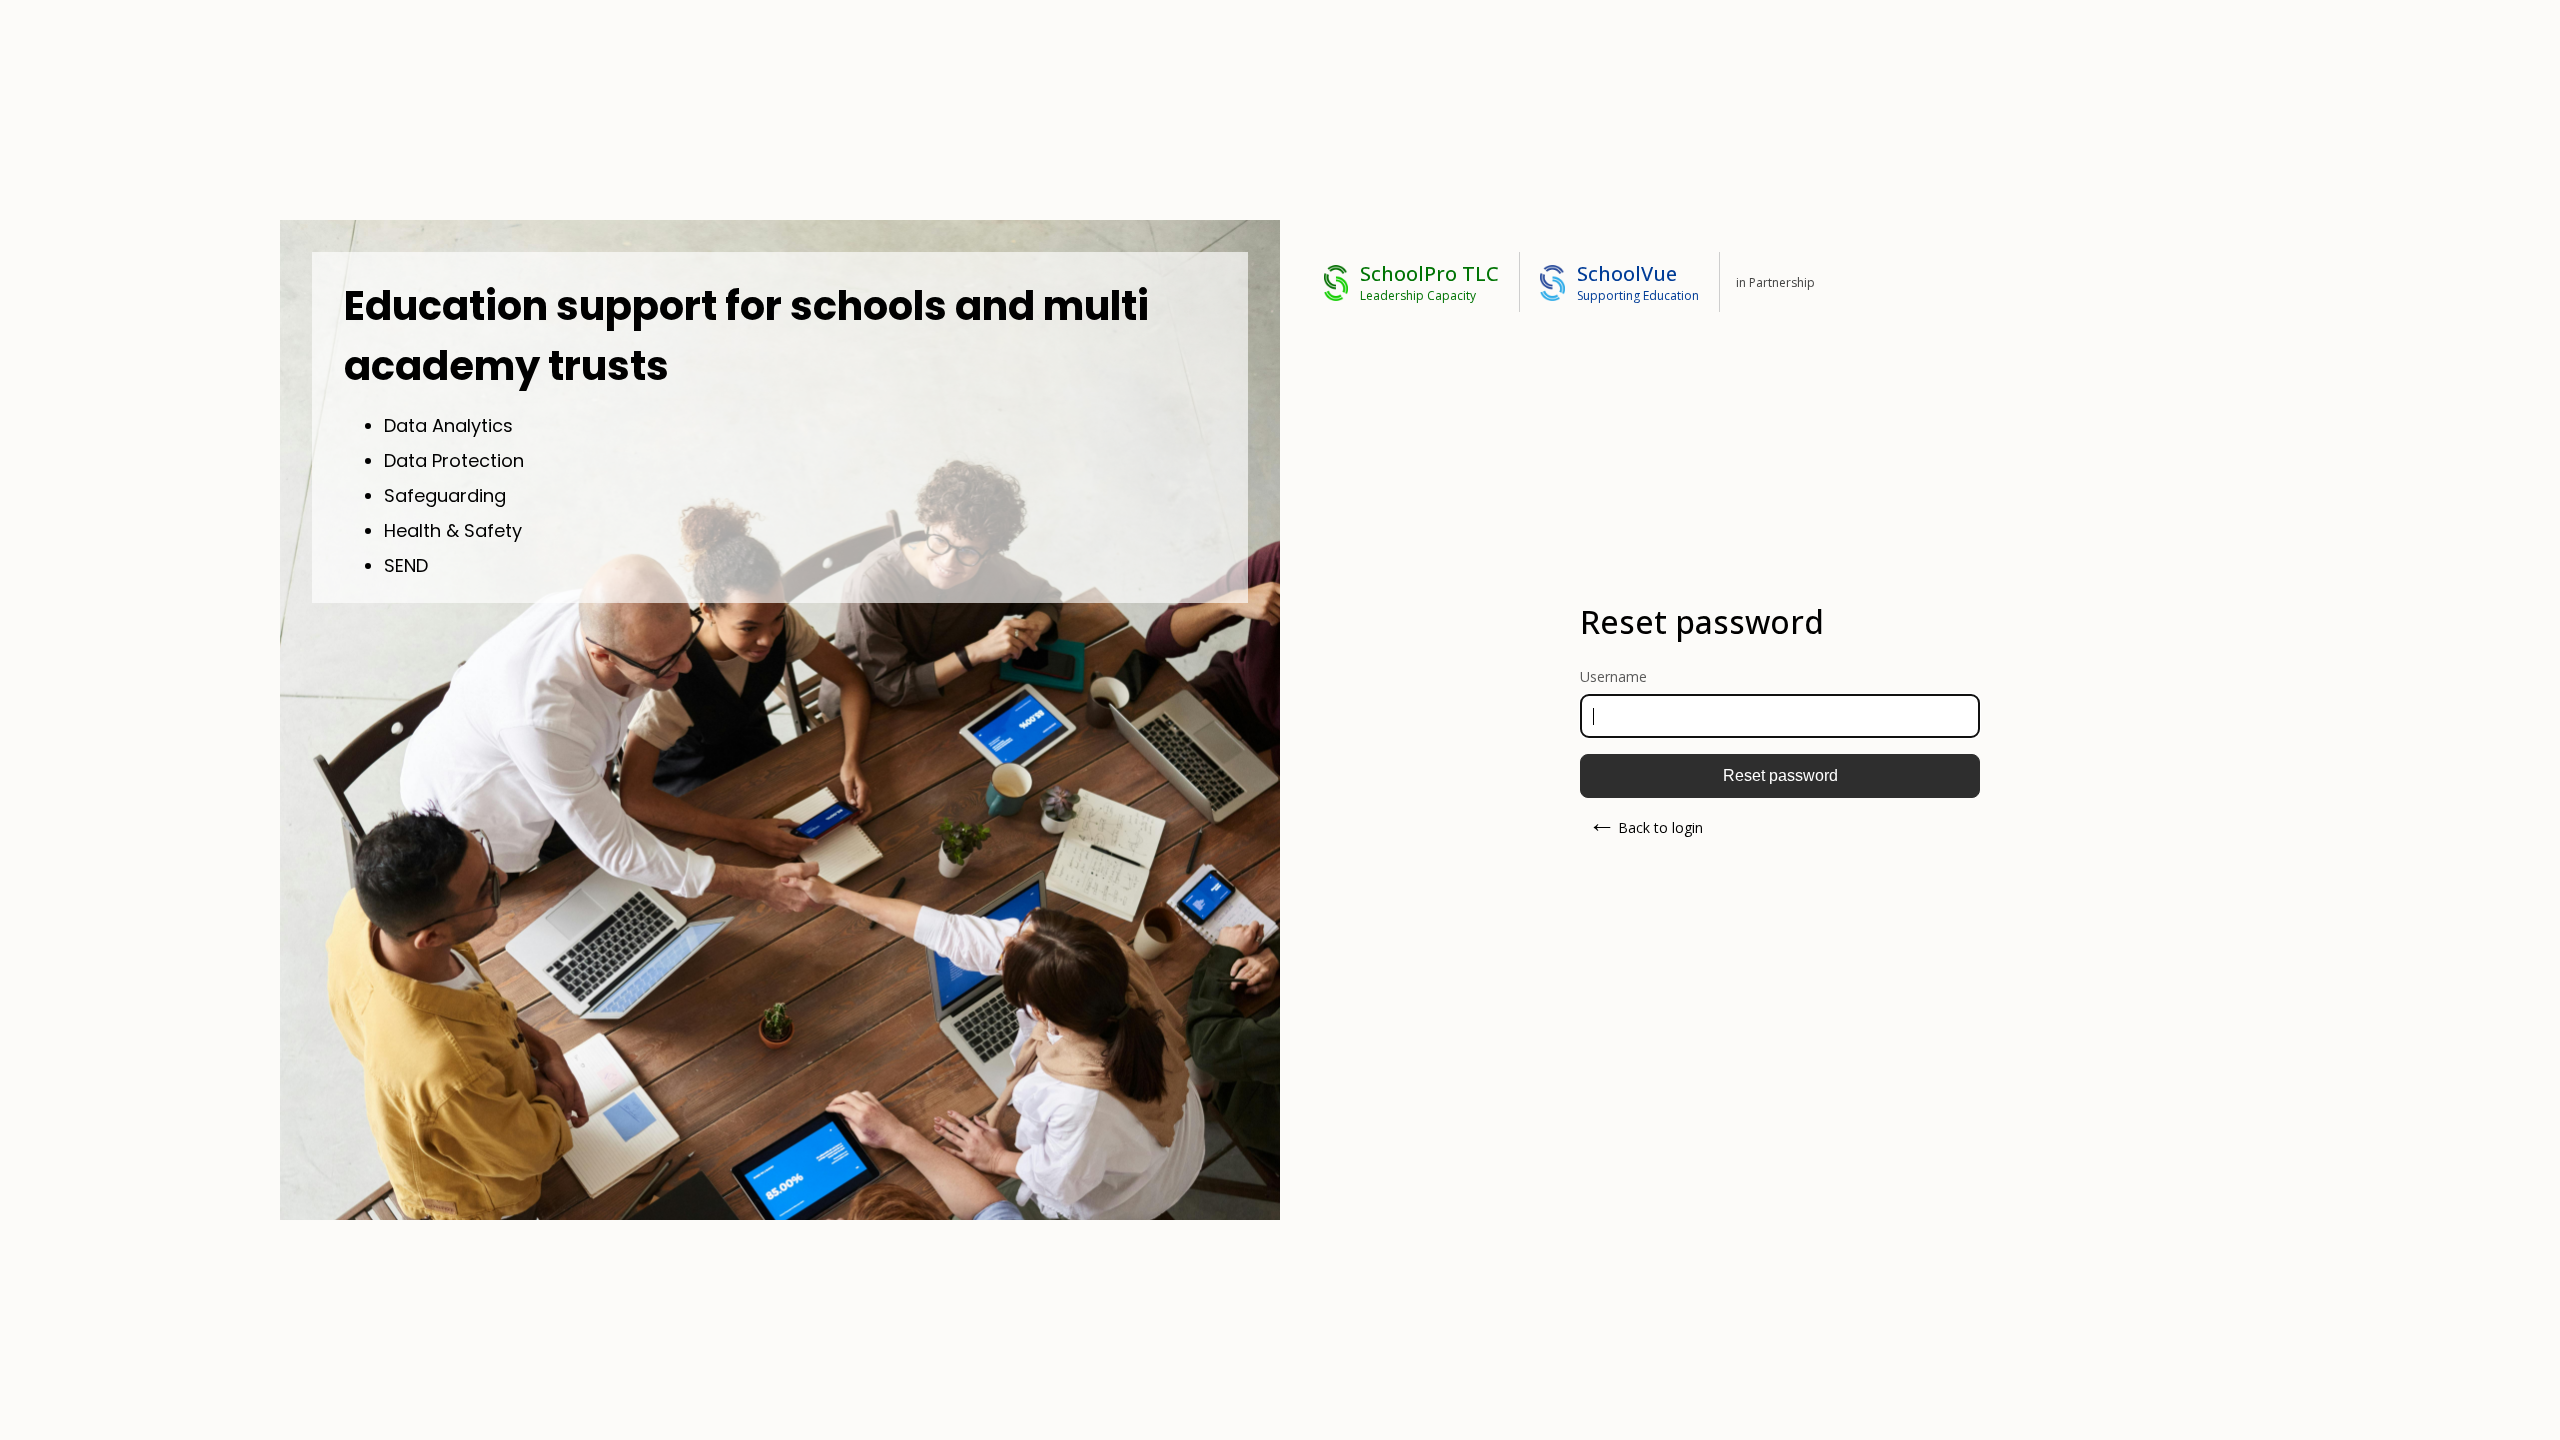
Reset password (1780, 775)
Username (1613, 676)
